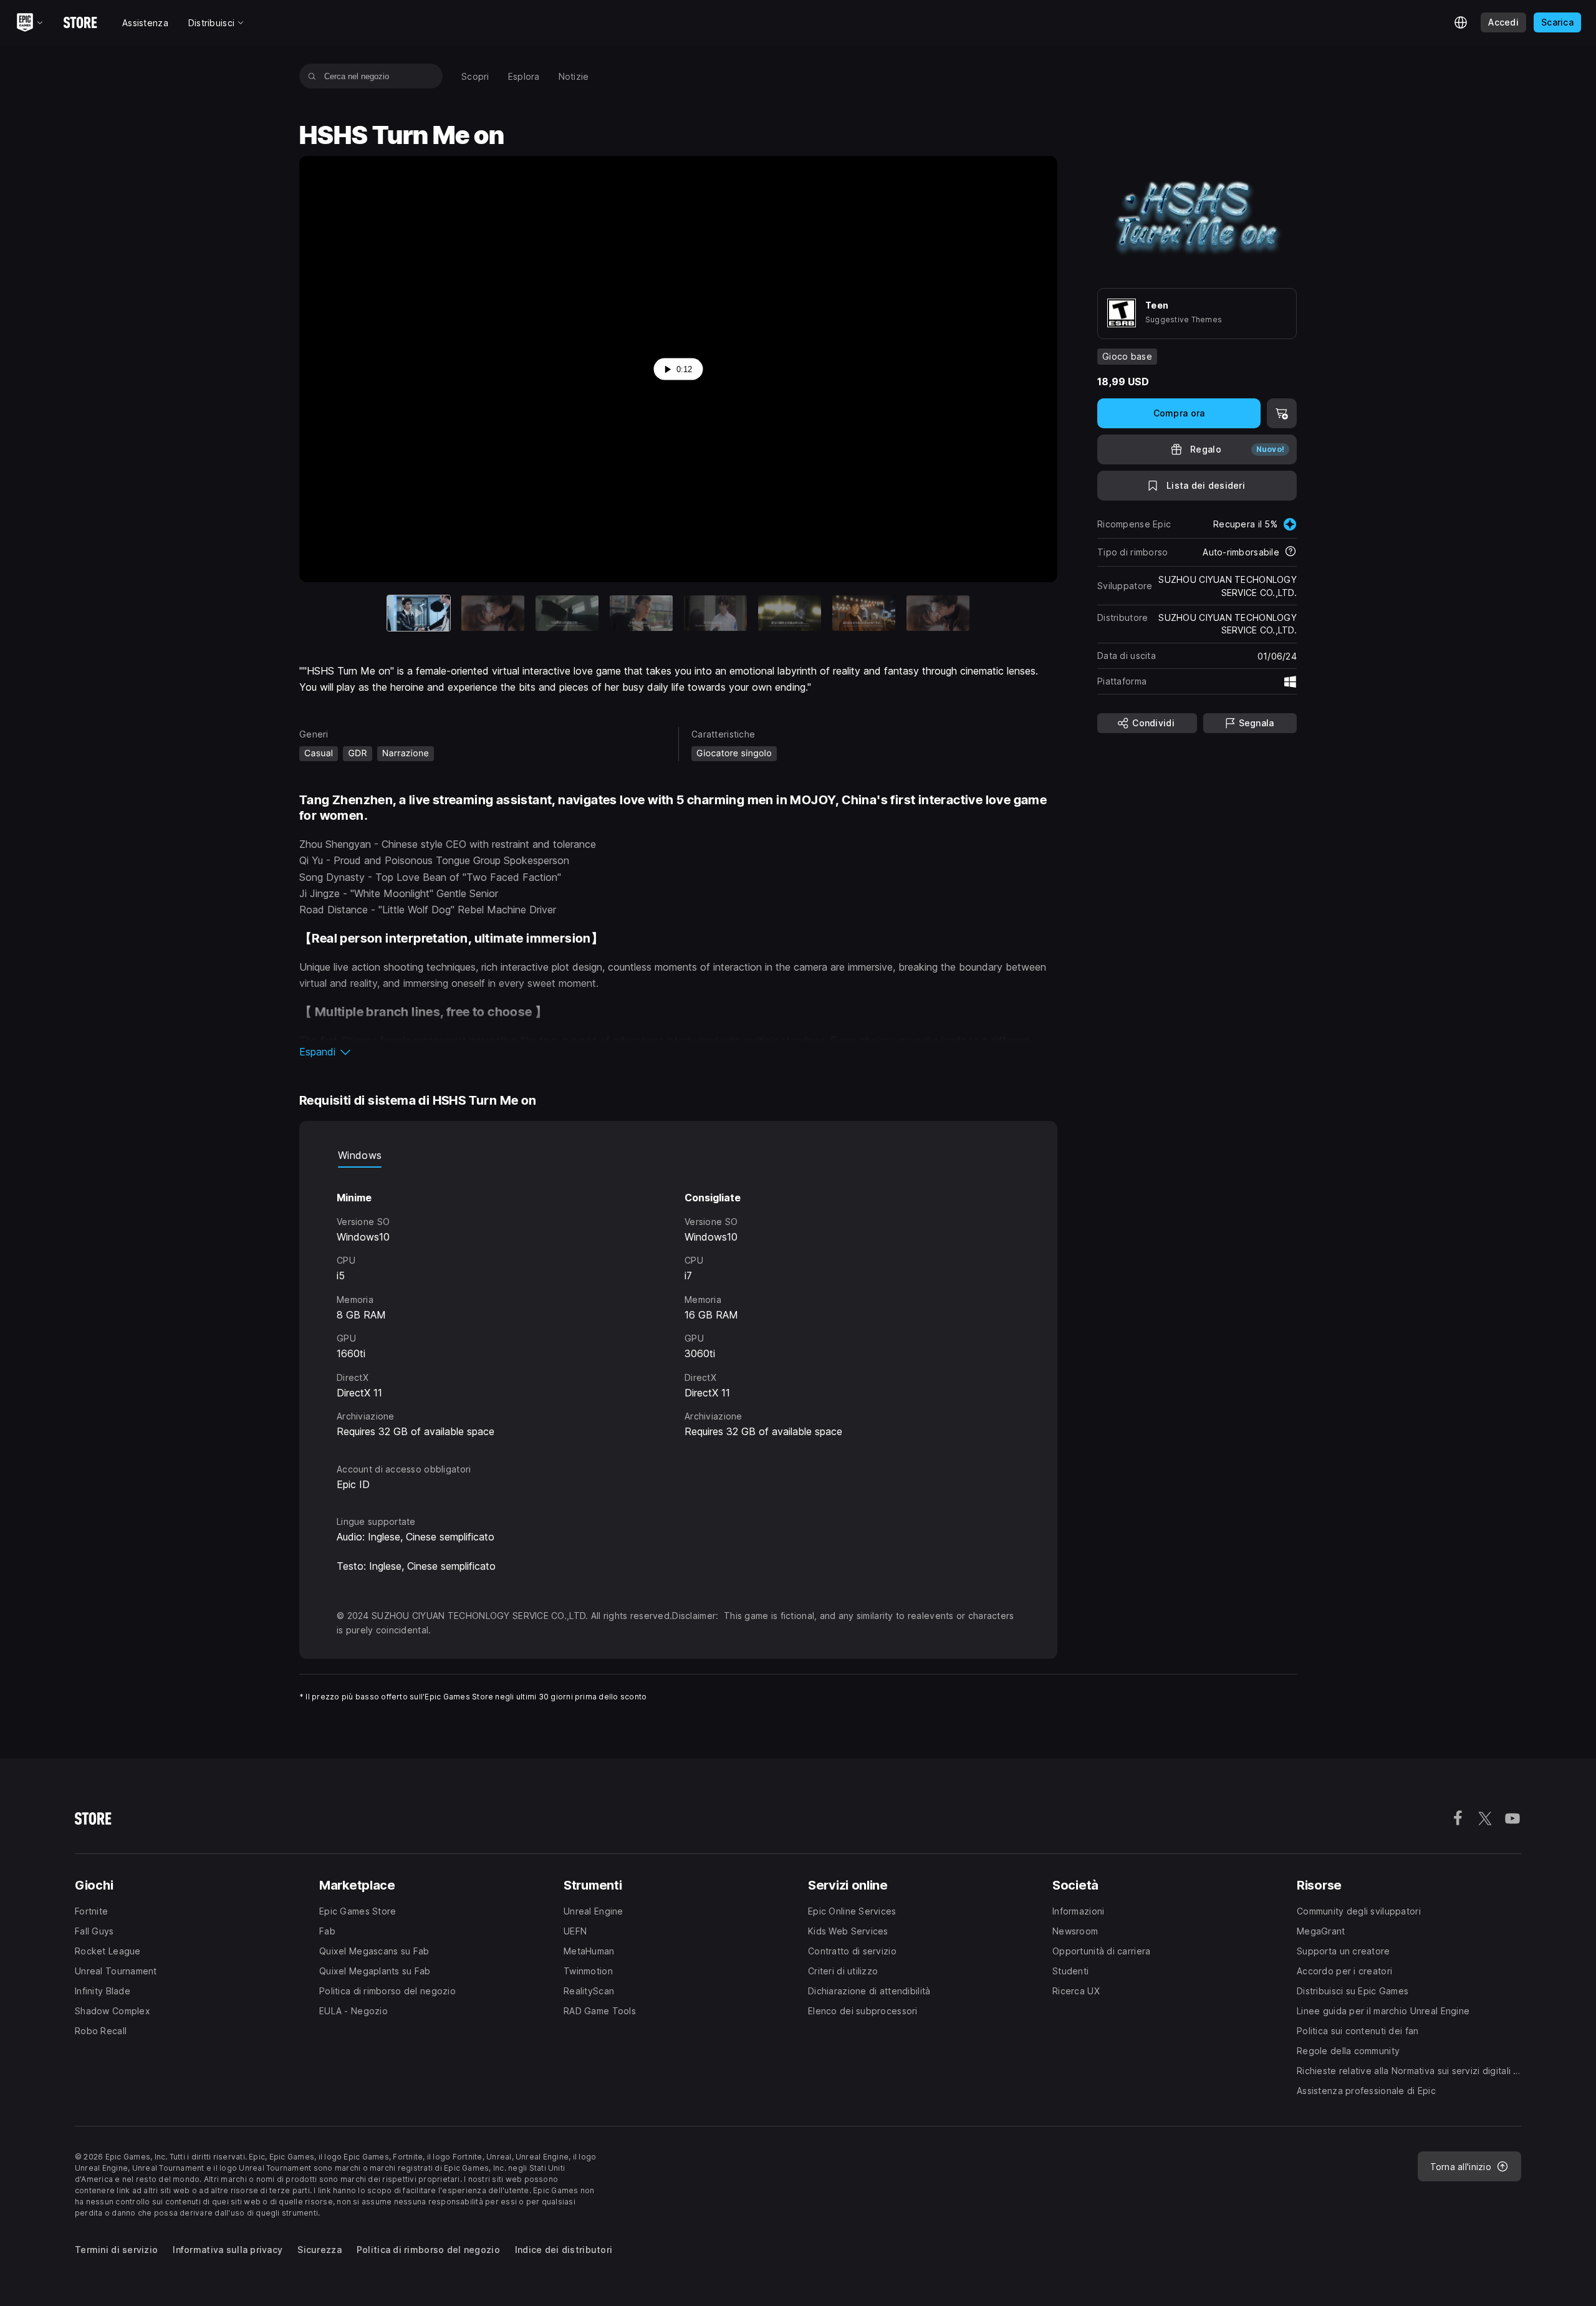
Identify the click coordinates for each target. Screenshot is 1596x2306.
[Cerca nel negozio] (312, 76)
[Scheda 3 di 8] (567, 613)
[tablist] (678, 1155)
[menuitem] (475, 76)
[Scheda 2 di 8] (493, 613)
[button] (678, 1052)
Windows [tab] (360, 1155)
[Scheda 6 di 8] (790, 613)
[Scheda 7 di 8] (864, 613)
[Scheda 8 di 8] (938, 613)
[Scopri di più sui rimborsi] (1291, 552)
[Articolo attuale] (419, 613)
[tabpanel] (678, 1304)
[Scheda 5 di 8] (715, 613)
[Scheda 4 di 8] (641, 613)
